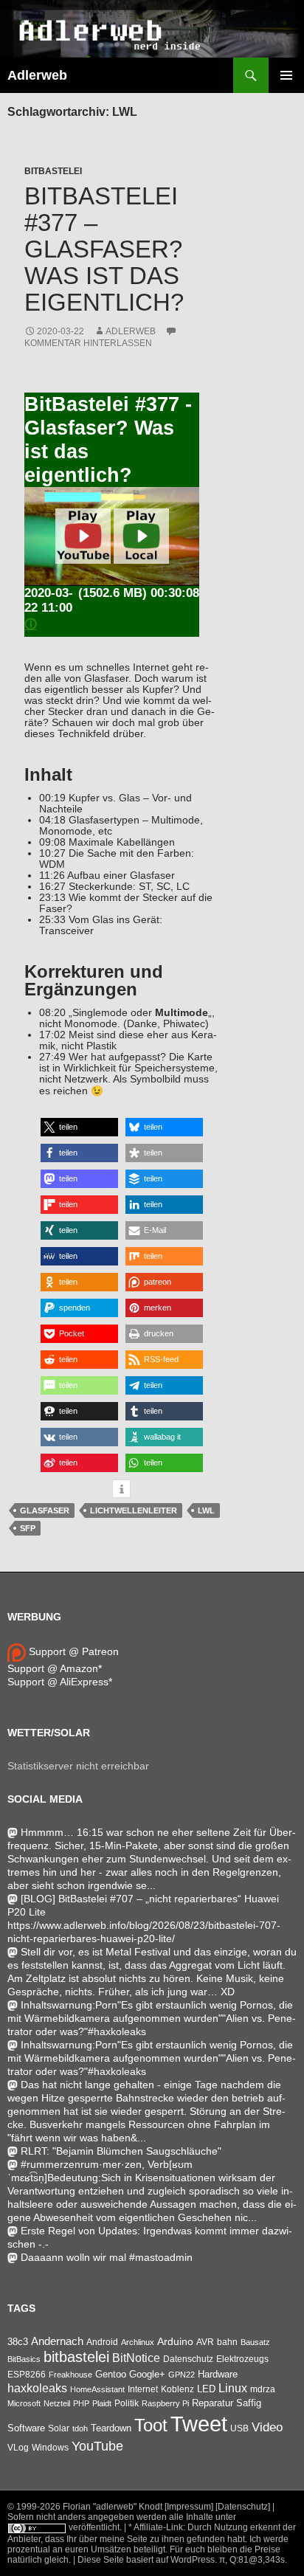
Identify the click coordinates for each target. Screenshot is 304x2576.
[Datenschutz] (243, 2507)
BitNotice (136, 2358)
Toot (151, 2425)
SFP (28, 1528)
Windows (50, 2448)
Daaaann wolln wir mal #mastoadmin (107, 2257)
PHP (81, 2403)
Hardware (218, 2375)
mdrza (263, 2389)
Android (102, 2342)
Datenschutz (188, 2359)
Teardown (111, 2428)
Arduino (175, 2341)
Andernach (57, 2341)
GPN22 (182, 2375)
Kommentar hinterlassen (88, 343)
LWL (206, 1510)
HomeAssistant (97, 2389)
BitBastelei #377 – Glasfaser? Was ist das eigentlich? (104, 249)
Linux (233, 2388)
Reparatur (213, 2403)
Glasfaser (45, 1510)
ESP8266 (27, 2375)
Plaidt (102, 2403)
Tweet (199, 2424)
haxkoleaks (37, 2388)
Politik (127, 2403)
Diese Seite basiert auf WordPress (146, 2560)
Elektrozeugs (242, 2359)
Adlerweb (37, 75)
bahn (227, 2342)
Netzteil (57, 2403)
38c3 (18, 2342)
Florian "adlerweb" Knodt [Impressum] (138, 2507)
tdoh (80, 2428)
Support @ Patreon (72, 1651)
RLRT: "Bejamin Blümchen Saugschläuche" (121, 2151)
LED (206, 2389)
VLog (18, 2448)
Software (26, 2428)
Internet (143, 2389)
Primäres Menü (286, 75)
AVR (205, 2342)
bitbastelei (76, 2357)
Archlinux (138, 2342)
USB (239, 2428)
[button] (79, 1127)
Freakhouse (70, 2375)
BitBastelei (53, 171)
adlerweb (131, 331)
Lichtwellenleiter (134, 1510)
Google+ (147, 2374)
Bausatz (255, 2342)
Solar (59, 2428)
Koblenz (177, 2389)
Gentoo (111, 2374)
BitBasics (24, 2359)
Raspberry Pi (165, 2403)
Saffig (249, 2403)
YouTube (97, 2446)
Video (267, 2427)
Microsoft (24, 2403)
